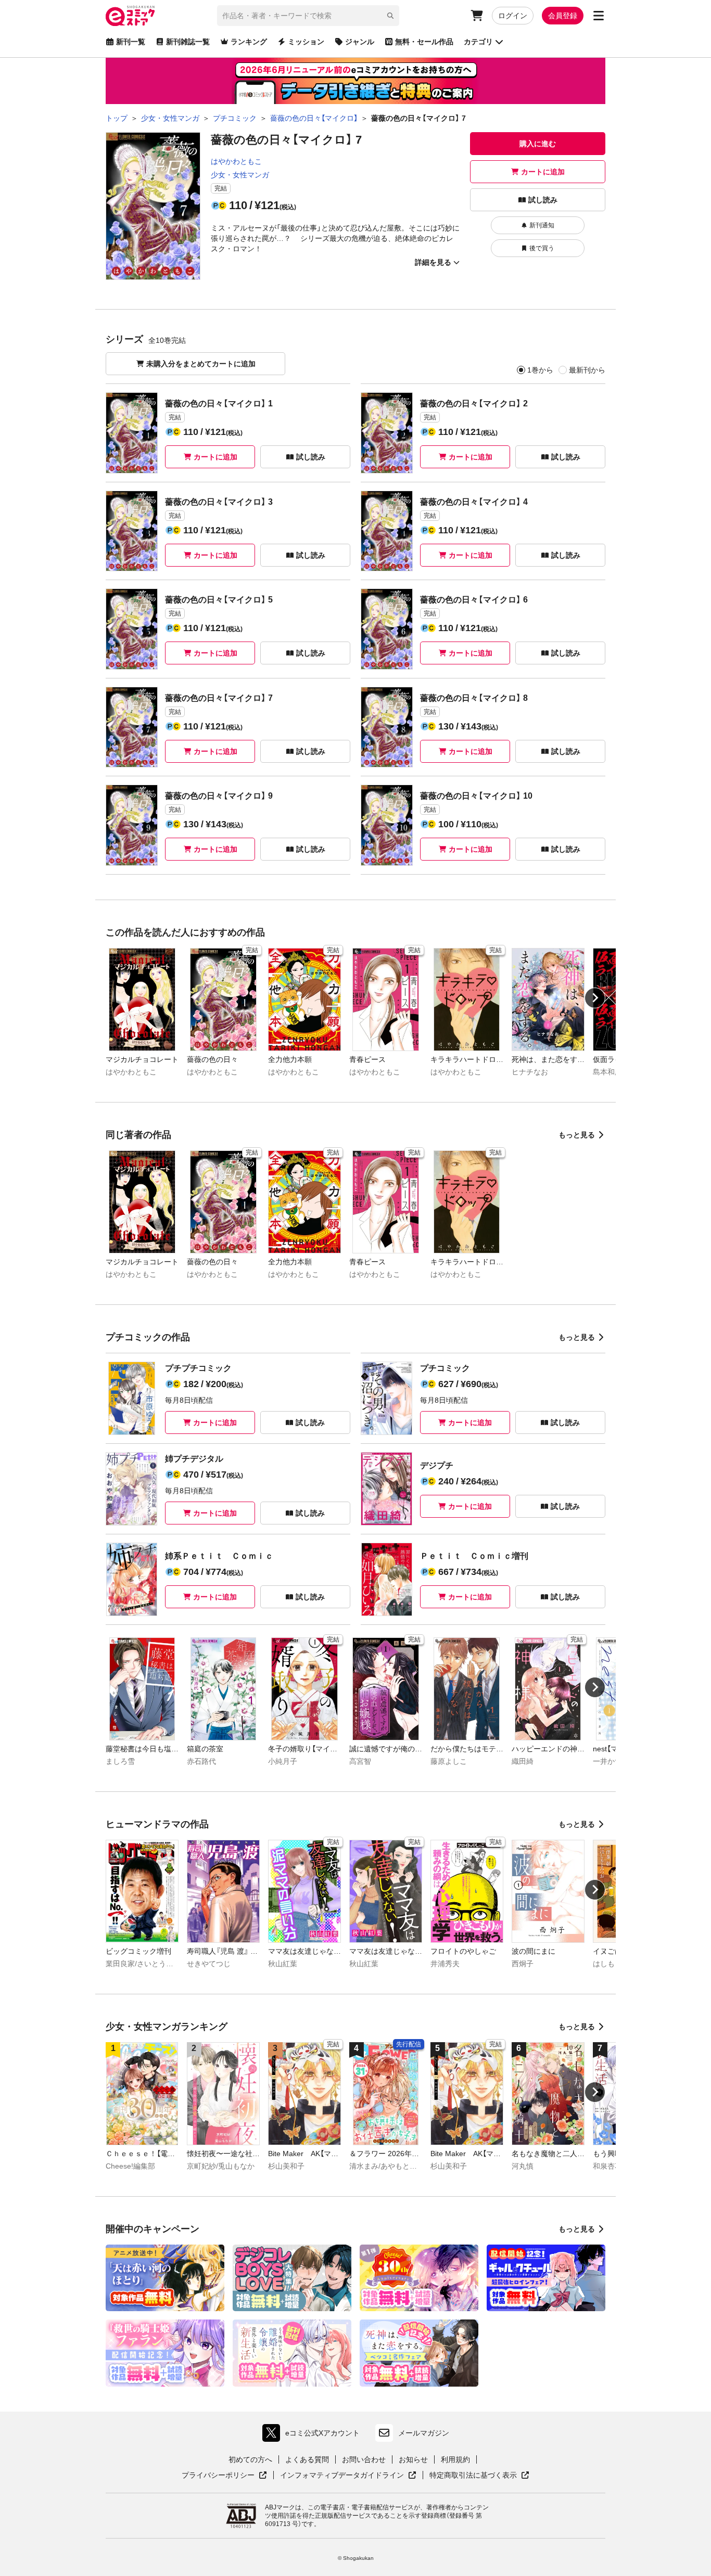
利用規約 (455, 2459)
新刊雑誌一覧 (188, 42)
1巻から (540, 370)
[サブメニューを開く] (599, 16)
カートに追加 (543, 172)
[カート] (477, 16)
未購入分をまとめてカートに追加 (201, 364)
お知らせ (413, 2459)
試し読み (543, 200)
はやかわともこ (236, 161)
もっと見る (577, 1135)
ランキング (249, 42)
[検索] (390, 16)
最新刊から (587, 370)
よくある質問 (307, 2459)
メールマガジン (424, 2433)
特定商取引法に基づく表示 (479, 2476)
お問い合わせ (364, 2459)
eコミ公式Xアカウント (314, 2435)
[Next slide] (595, 998)
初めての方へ (250, 2459)
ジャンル (360, 42)
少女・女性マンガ (240, 175)
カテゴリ (478, 42)
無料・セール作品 (424, 42)
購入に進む (538, 144)
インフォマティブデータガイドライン (342, 2476)
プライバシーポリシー (224, 2476)
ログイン (513, 16)
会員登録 (563, 16)
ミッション (306, 42)
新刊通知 (542, 225)
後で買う (542, 248)
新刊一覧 (131, 42)
